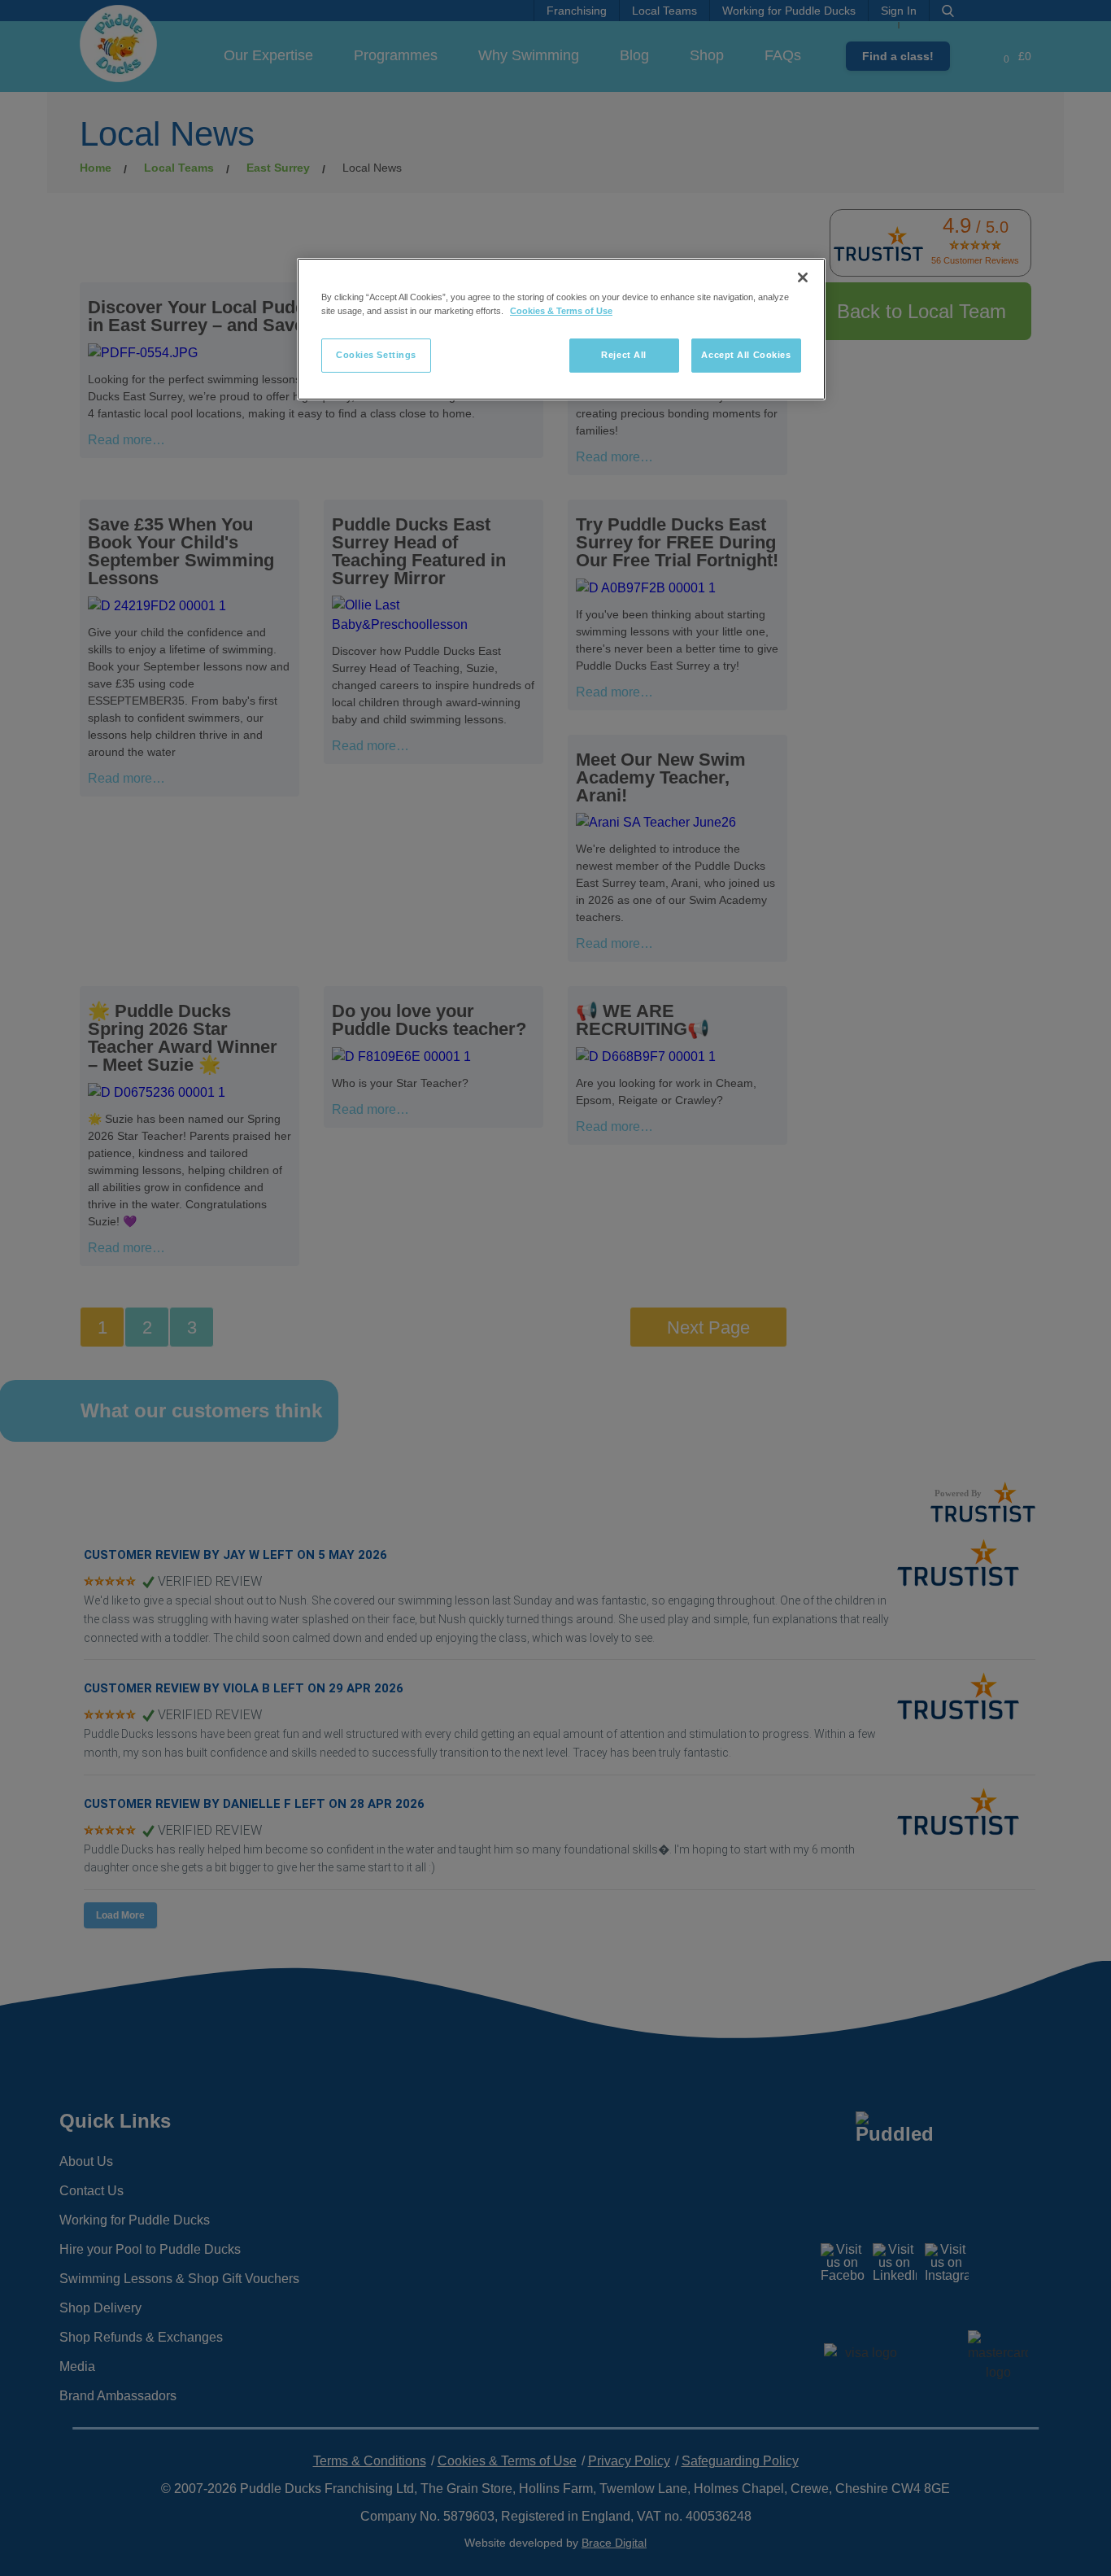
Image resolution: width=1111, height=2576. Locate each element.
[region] (561, 329)
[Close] (803, 277)
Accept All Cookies (746, 355)
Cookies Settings (376, 355)
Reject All (624, 355)
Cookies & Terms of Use (561, 311)
